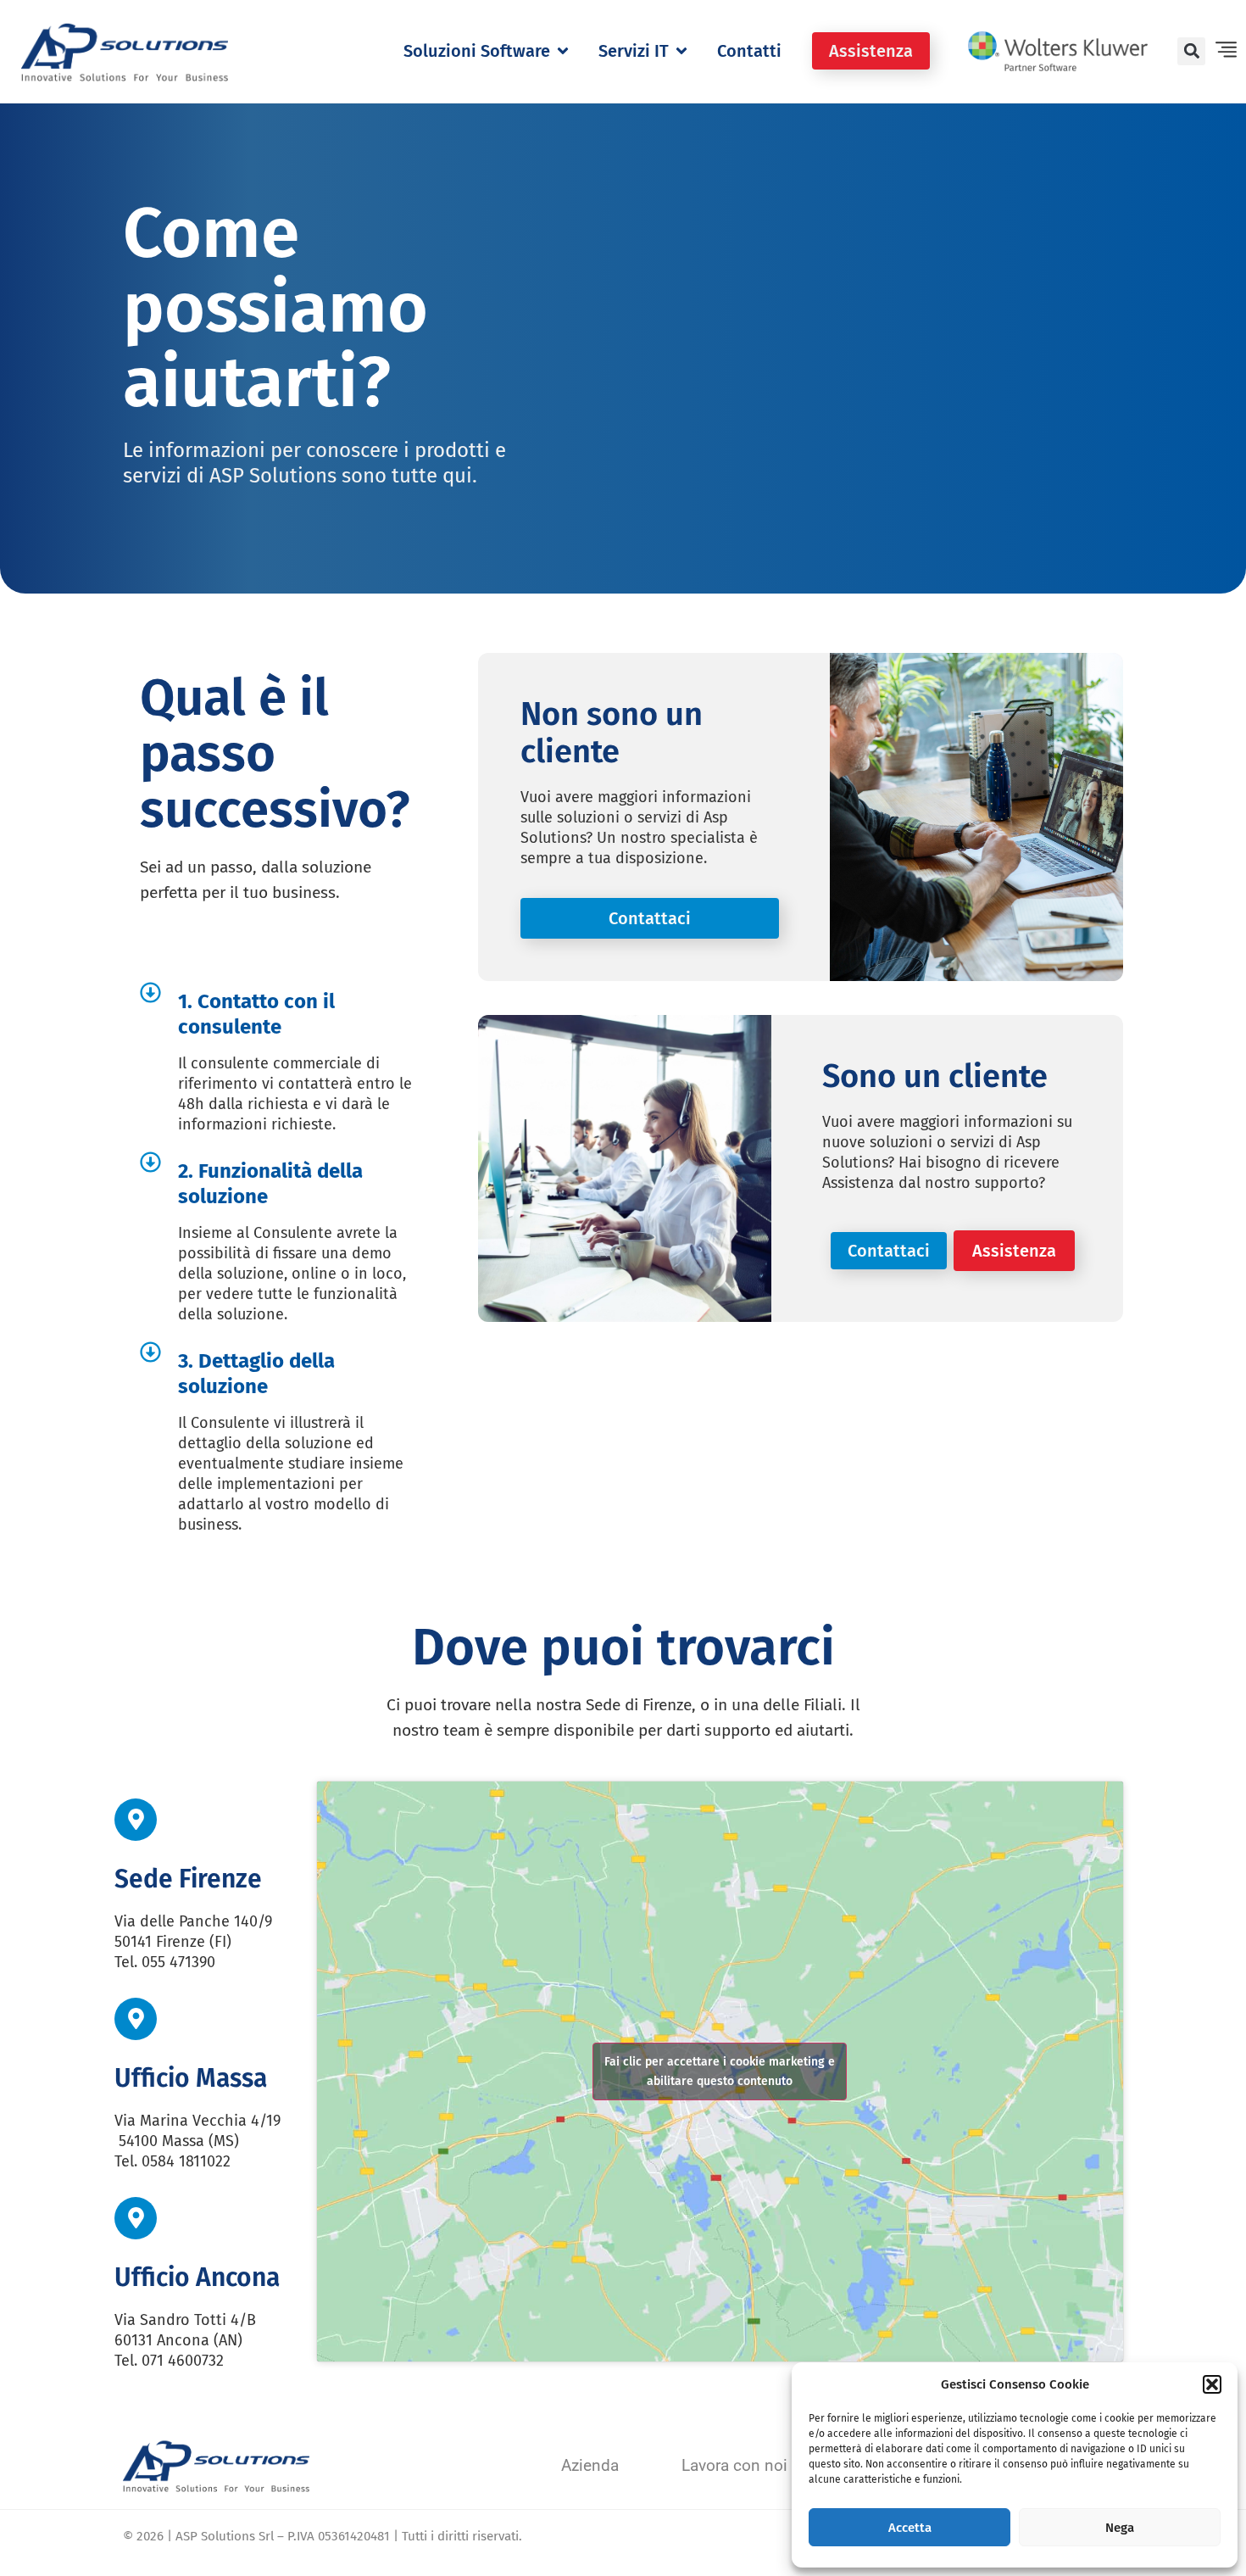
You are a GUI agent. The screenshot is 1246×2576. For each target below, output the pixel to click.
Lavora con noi (734, 2465)
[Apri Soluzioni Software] (563, 51)
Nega (1120, 2528)
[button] (1212, 2384)
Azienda (590, 2465)
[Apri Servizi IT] (681, 51)
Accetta (910, 2528)
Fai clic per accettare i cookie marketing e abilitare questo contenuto (720, 2071)
